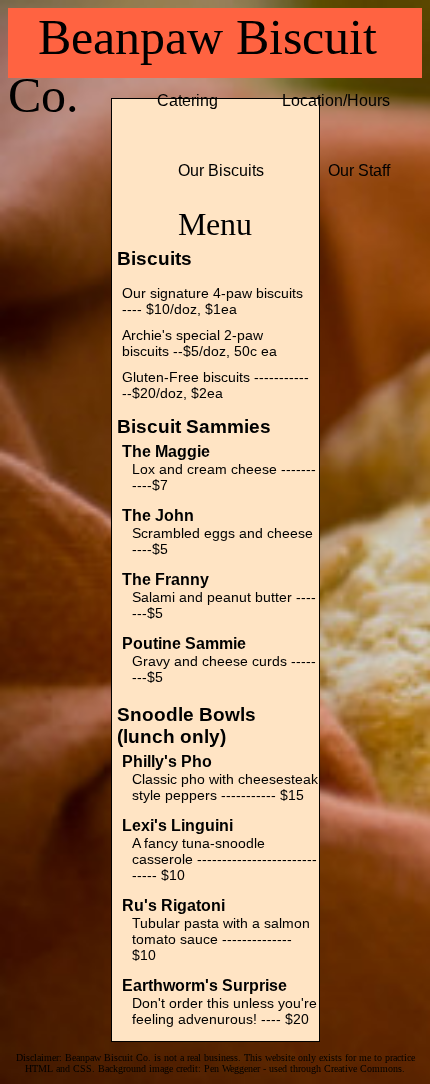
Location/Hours (336, 100)
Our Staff (359, 170)
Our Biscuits (221, 170)
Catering (187, 100)
